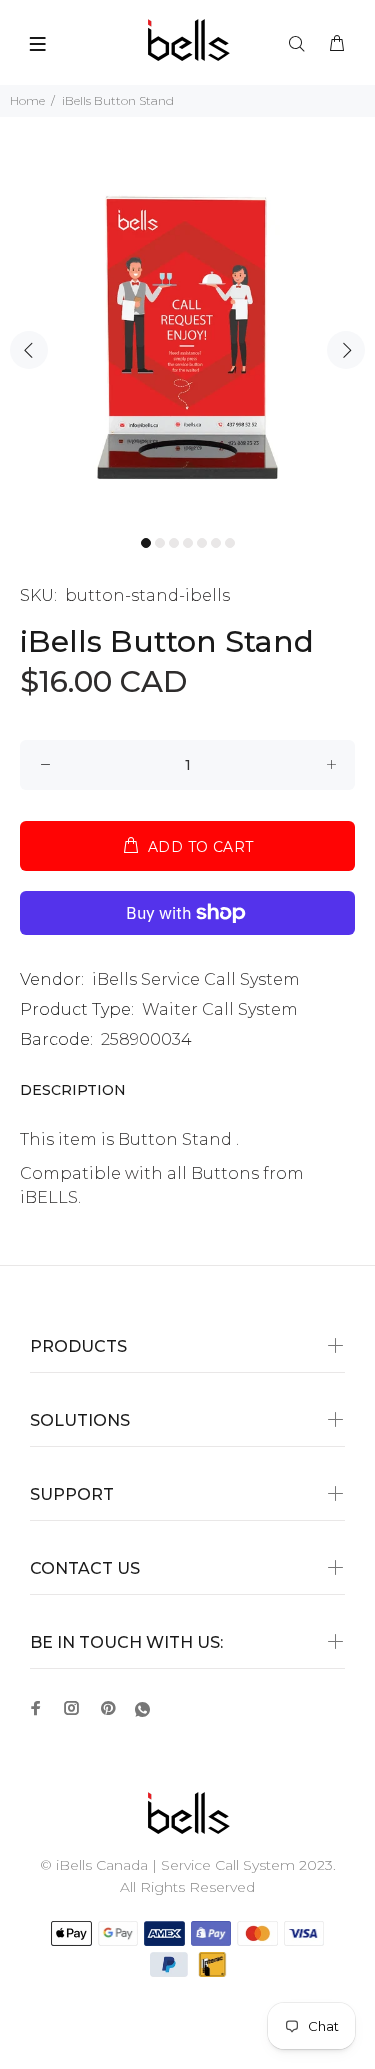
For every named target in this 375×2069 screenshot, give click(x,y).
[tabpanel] (187, 337)
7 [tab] (230, 543)
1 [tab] (146, 543)
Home (27, 100)
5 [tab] (202, 543)
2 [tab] (160, 543)
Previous (29, 350)
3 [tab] (174, 543)
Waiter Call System (220, 1009)
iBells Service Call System (196, 979)
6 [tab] (216, 543)
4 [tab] (188, 543)
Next (346, 350)
